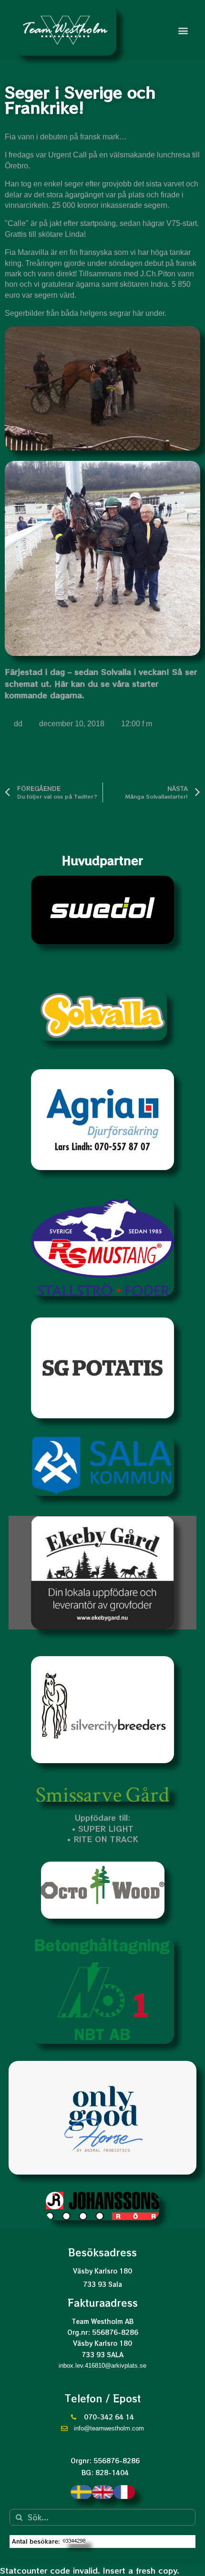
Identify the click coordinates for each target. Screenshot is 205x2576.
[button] (183, 30)
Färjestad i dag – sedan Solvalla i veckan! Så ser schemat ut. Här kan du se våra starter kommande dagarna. (101, 683)
